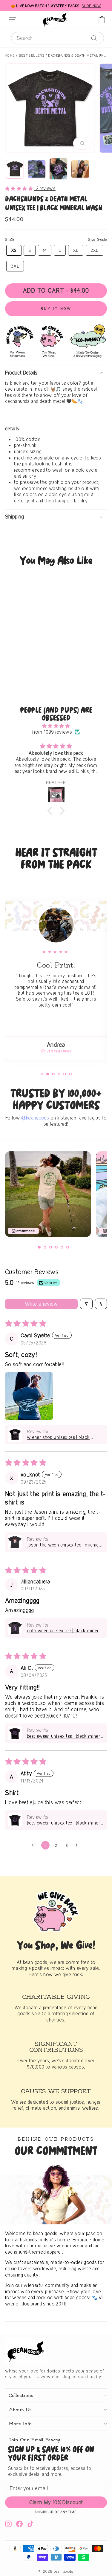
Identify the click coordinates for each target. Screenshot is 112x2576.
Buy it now (56, 309)
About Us (20, 2410)
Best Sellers (32, 55)
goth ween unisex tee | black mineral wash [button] (64, 1631)
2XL (95, 250)
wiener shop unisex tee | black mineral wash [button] (58, 1437)
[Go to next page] (78, 1845)
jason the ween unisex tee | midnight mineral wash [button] (65, 1545)
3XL (15, 266)
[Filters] (86, 1304)
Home (10, 55)
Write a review (42, 1304)
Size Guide (97, 239)
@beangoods (35, 1118)
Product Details (21, 373)
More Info (20, 2424)
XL (76, 250)
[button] (20, 188)
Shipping (14, 517)
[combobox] (57, 38)
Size (10, 239)
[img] (56, 726)
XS (14, 250)
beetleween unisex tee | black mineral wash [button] (65, 1736)
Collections (21, 2395)
